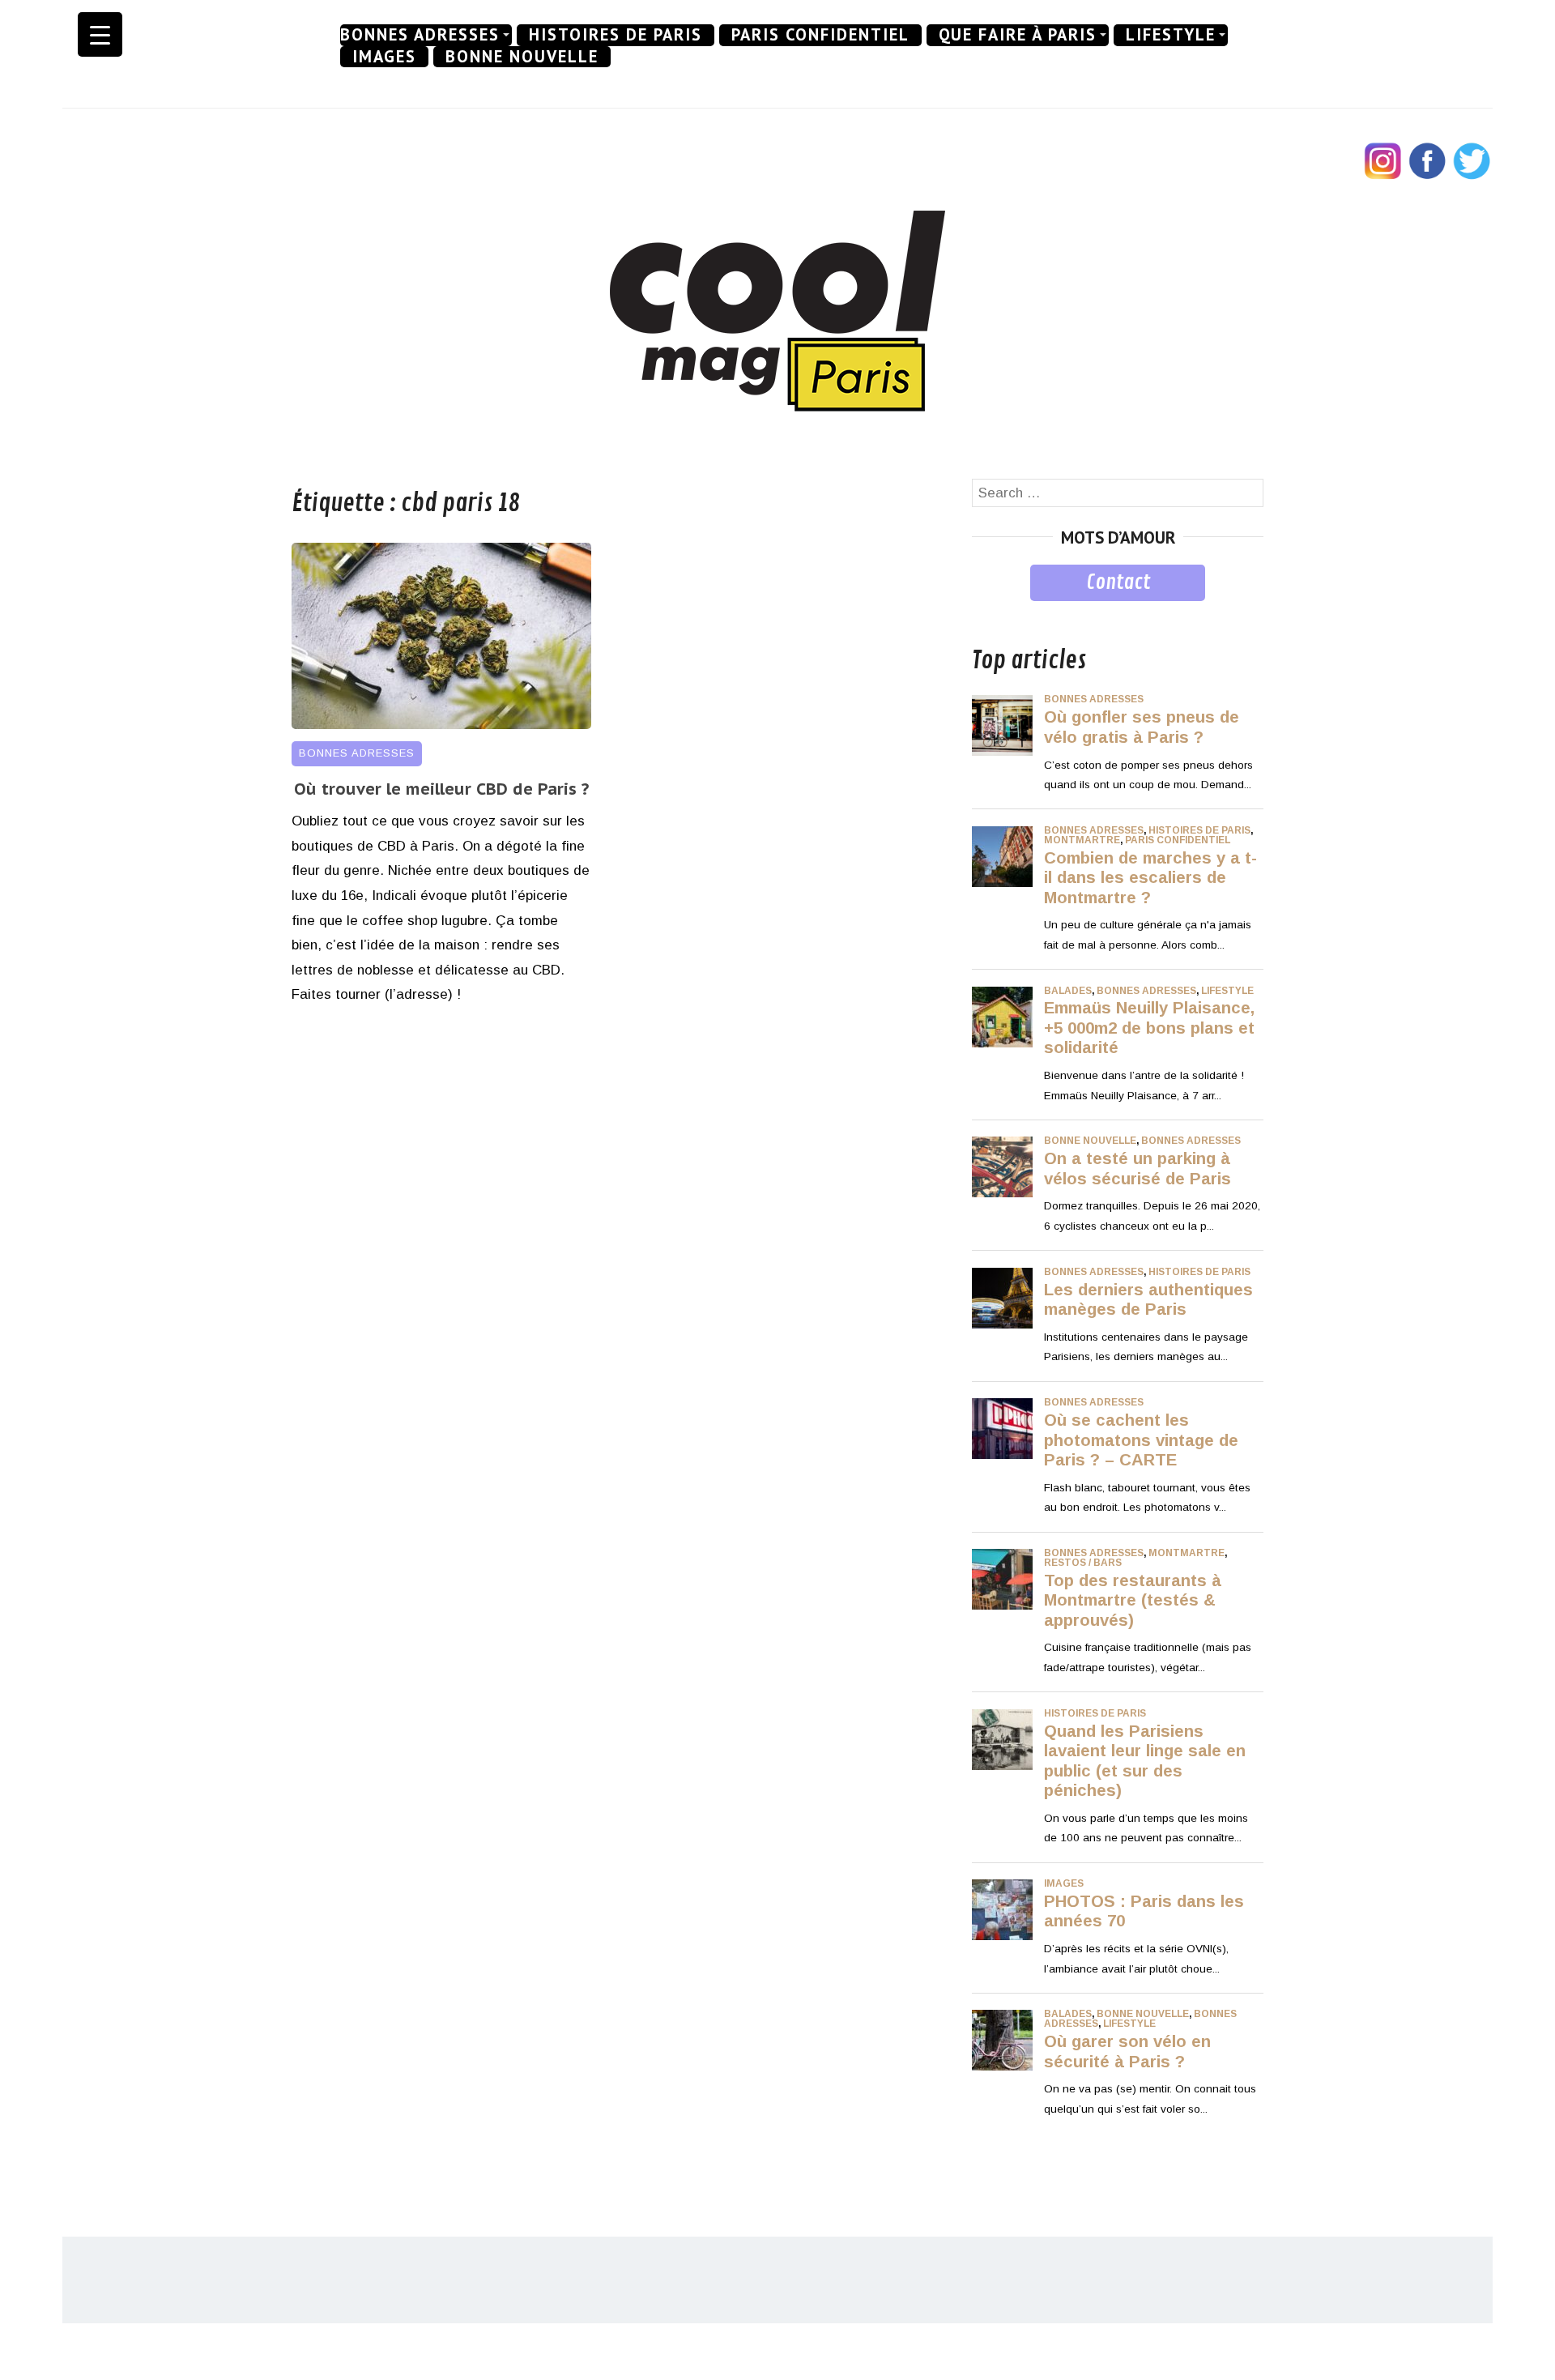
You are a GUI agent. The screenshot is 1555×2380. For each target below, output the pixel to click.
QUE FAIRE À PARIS (1018, 35)
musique (998, 613)
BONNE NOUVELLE (522, 57)
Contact (1118, 582)
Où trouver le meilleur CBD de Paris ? (441, 789)
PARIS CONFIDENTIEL (820, 35)
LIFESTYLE (1171, 35)
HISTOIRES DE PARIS (616, 35)
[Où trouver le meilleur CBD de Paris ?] (441, 725)
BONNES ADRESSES (420, 35)
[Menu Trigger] (100, 34)
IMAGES (384, 57)
